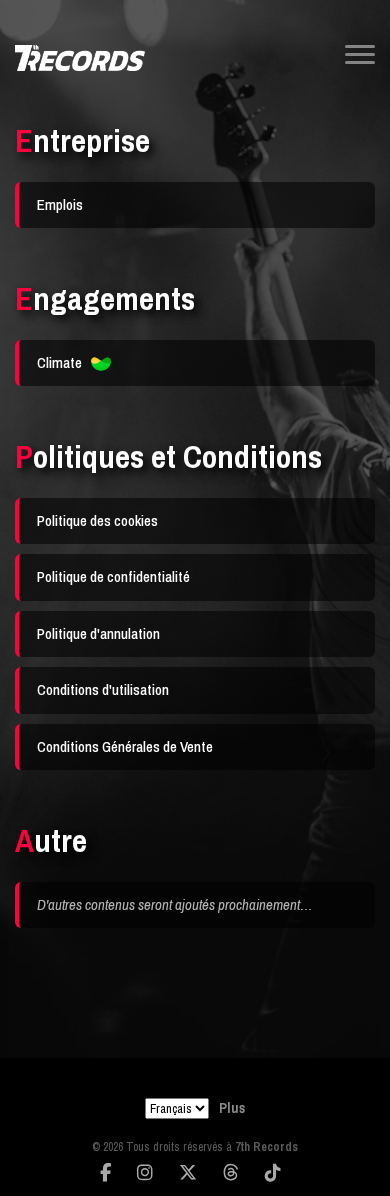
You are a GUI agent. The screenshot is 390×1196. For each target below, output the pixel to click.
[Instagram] (145, 1172)
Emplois (60, 204)
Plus (232, 1108)
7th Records (266, 1147)
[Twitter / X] (188, 1172)
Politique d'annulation (98, 633)
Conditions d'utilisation (103, 689)
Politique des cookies (97, 520)
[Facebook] (105, 1172)
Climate (61, 362)
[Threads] (231, 1172)
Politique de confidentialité (113, 576)
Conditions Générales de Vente (125, 746)
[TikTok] (273, 1172)
